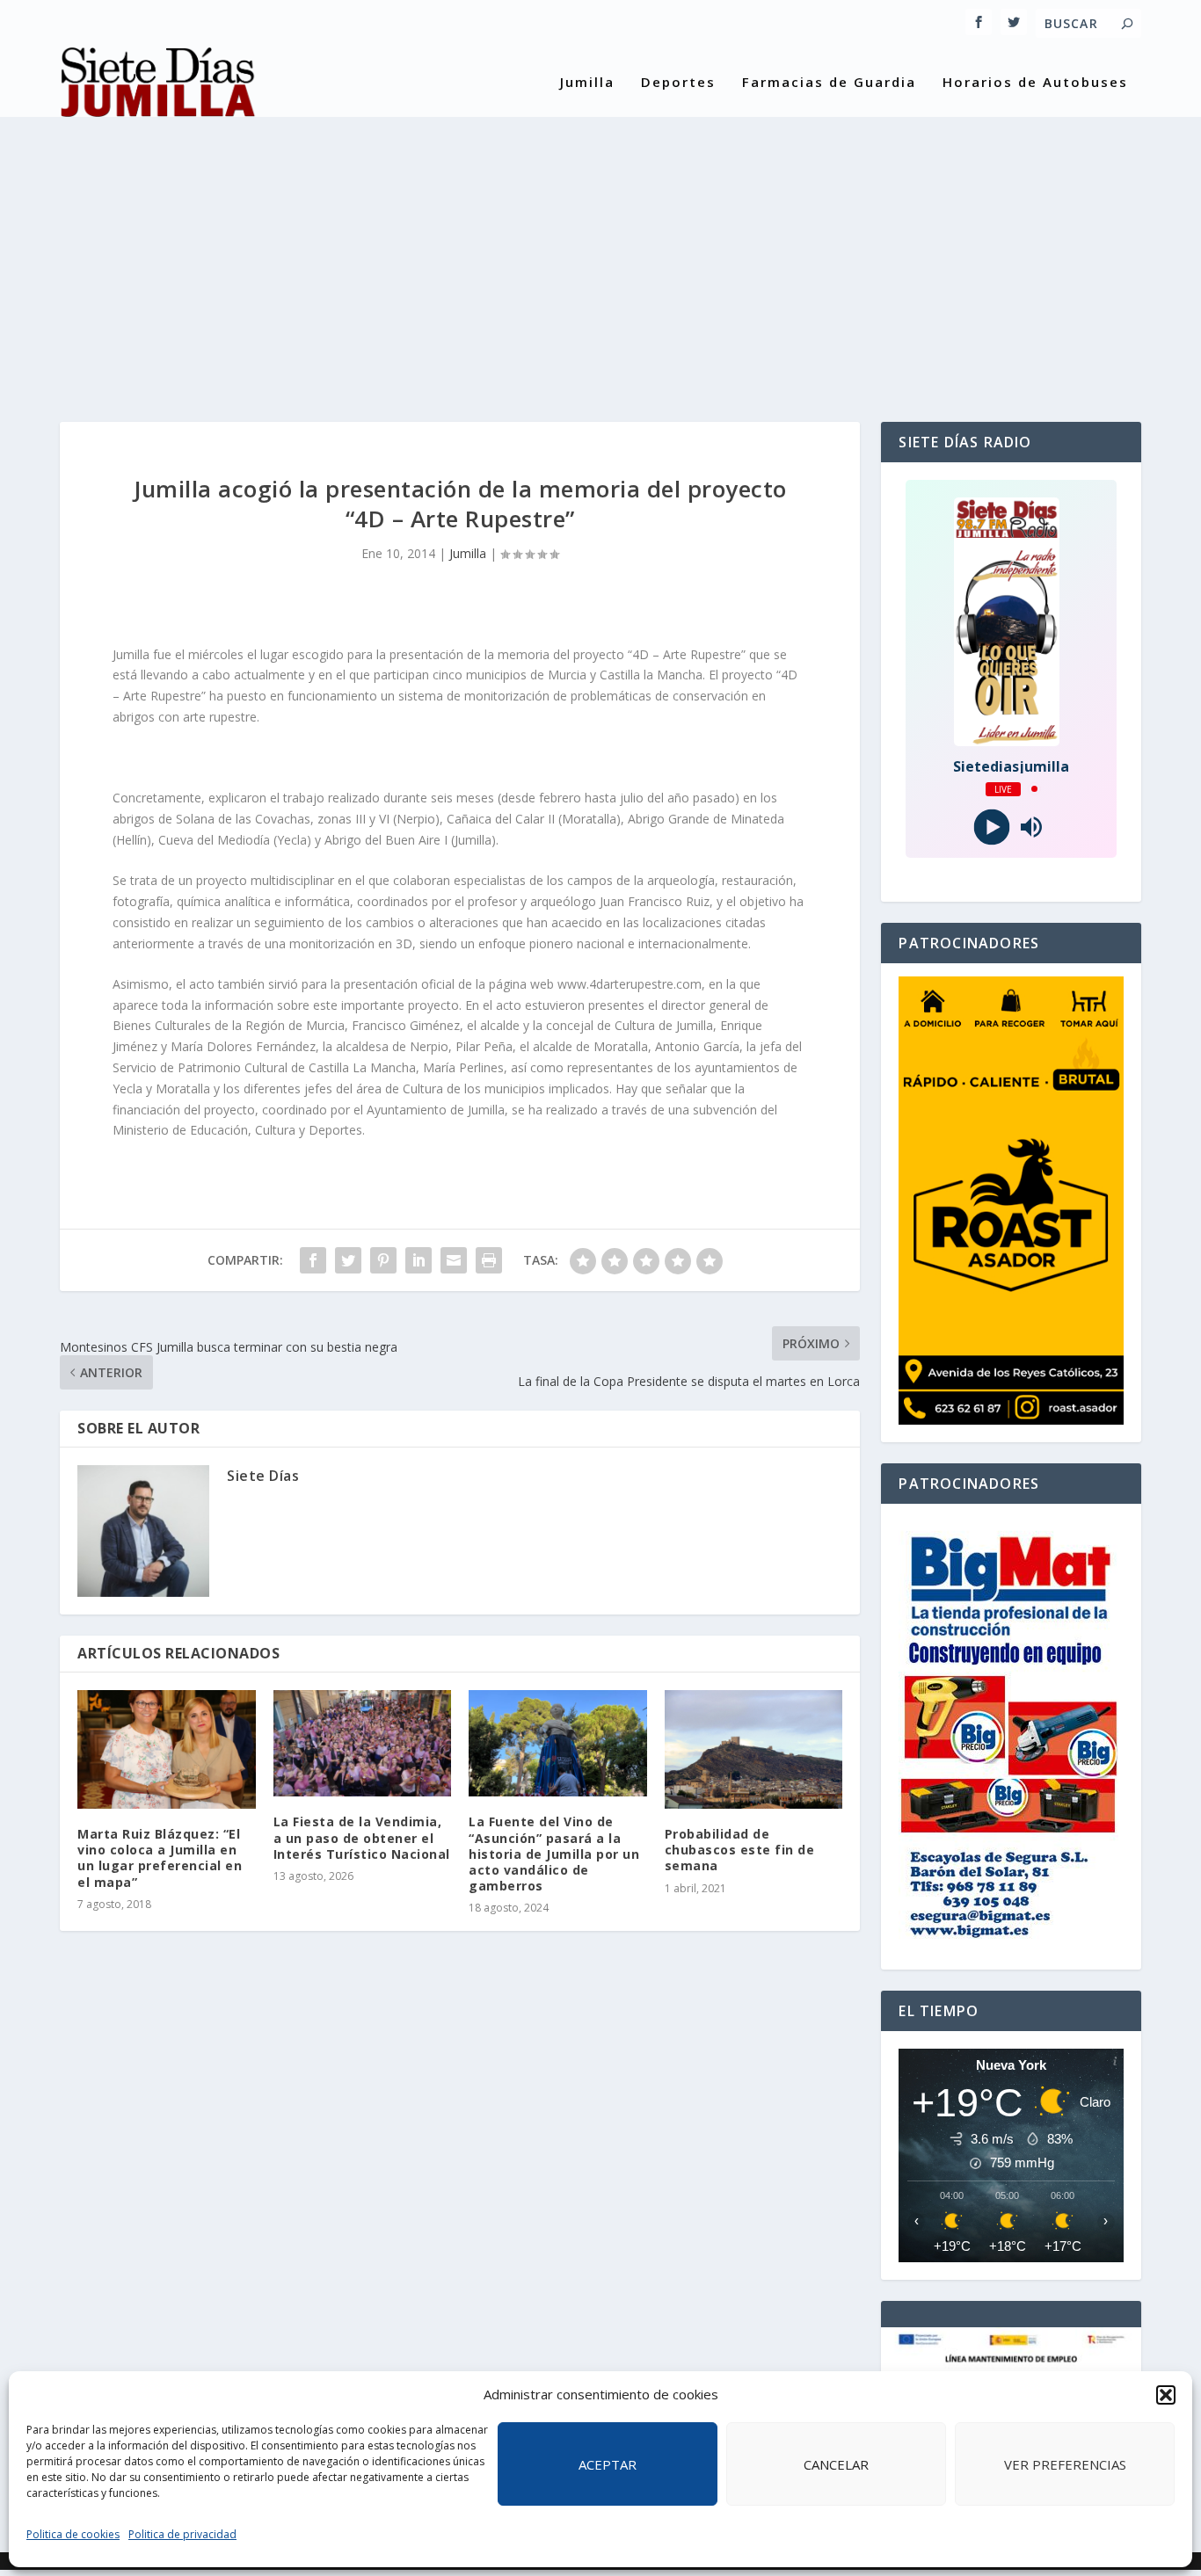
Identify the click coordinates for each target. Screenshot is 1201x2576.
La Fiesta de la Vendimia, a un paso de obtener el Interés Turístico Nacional (362, 1837)
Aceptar (608, 2464)
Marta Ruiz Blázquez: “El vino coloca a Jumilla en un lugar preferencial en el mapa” (160, 1858)
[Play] (991, 827)
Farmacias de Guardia (829, 83)
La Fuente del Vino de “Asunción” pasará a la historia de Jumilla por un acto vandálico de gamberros (554, 1854)
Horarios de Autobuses (1035, 83)
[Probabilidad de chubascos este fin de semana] (754, 1749)
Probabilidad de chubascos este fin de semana (740, 1850)
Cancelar (836, 2464)
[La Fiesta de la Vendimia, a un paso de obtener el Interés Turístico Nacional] (363, 1744)
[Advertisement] (600, 255)
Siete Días (263, 1476)
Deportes (678, 83)
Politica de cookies (73, 2534)
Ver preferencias (1065, 2464)
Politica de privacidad (182, 2534)
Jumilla (587, 83)
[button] (1166, 2395)
